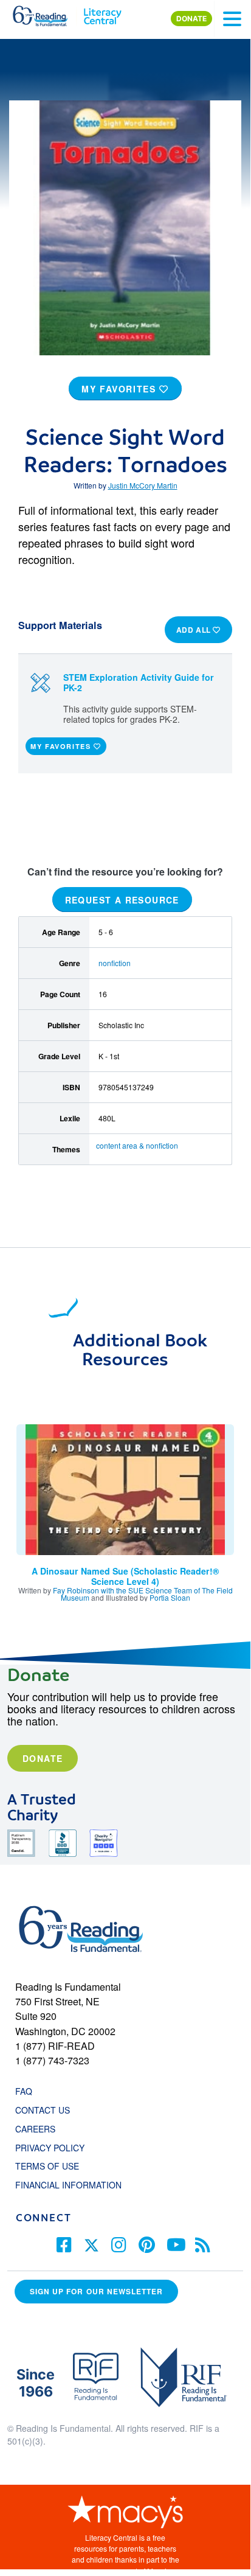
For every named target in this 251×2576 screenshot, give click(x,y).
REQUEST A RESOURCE (122, 900)
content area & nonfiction (137, 1145)
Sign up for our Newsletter (96, 2292)
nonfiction (115, 963)
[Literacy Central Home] (102, 13)
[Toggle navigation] (232, 19)
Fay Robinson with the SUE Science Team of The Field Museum (143, 1594)
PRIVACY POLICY (50, 2148)
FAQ (24, 2091)
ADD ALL (195, 630)
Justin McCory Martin (143, 485)
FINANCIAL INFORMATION (68, 2185)
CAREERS (35, 2129)
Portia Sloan (170, 1597)
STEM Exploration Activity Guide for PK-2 (139, 682)
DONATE (191, 19)
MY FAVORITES (120, 389)
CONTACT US (46, 2110)
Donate (43, 1758)
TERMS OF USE (53, 2166)
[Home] (47, 13)
